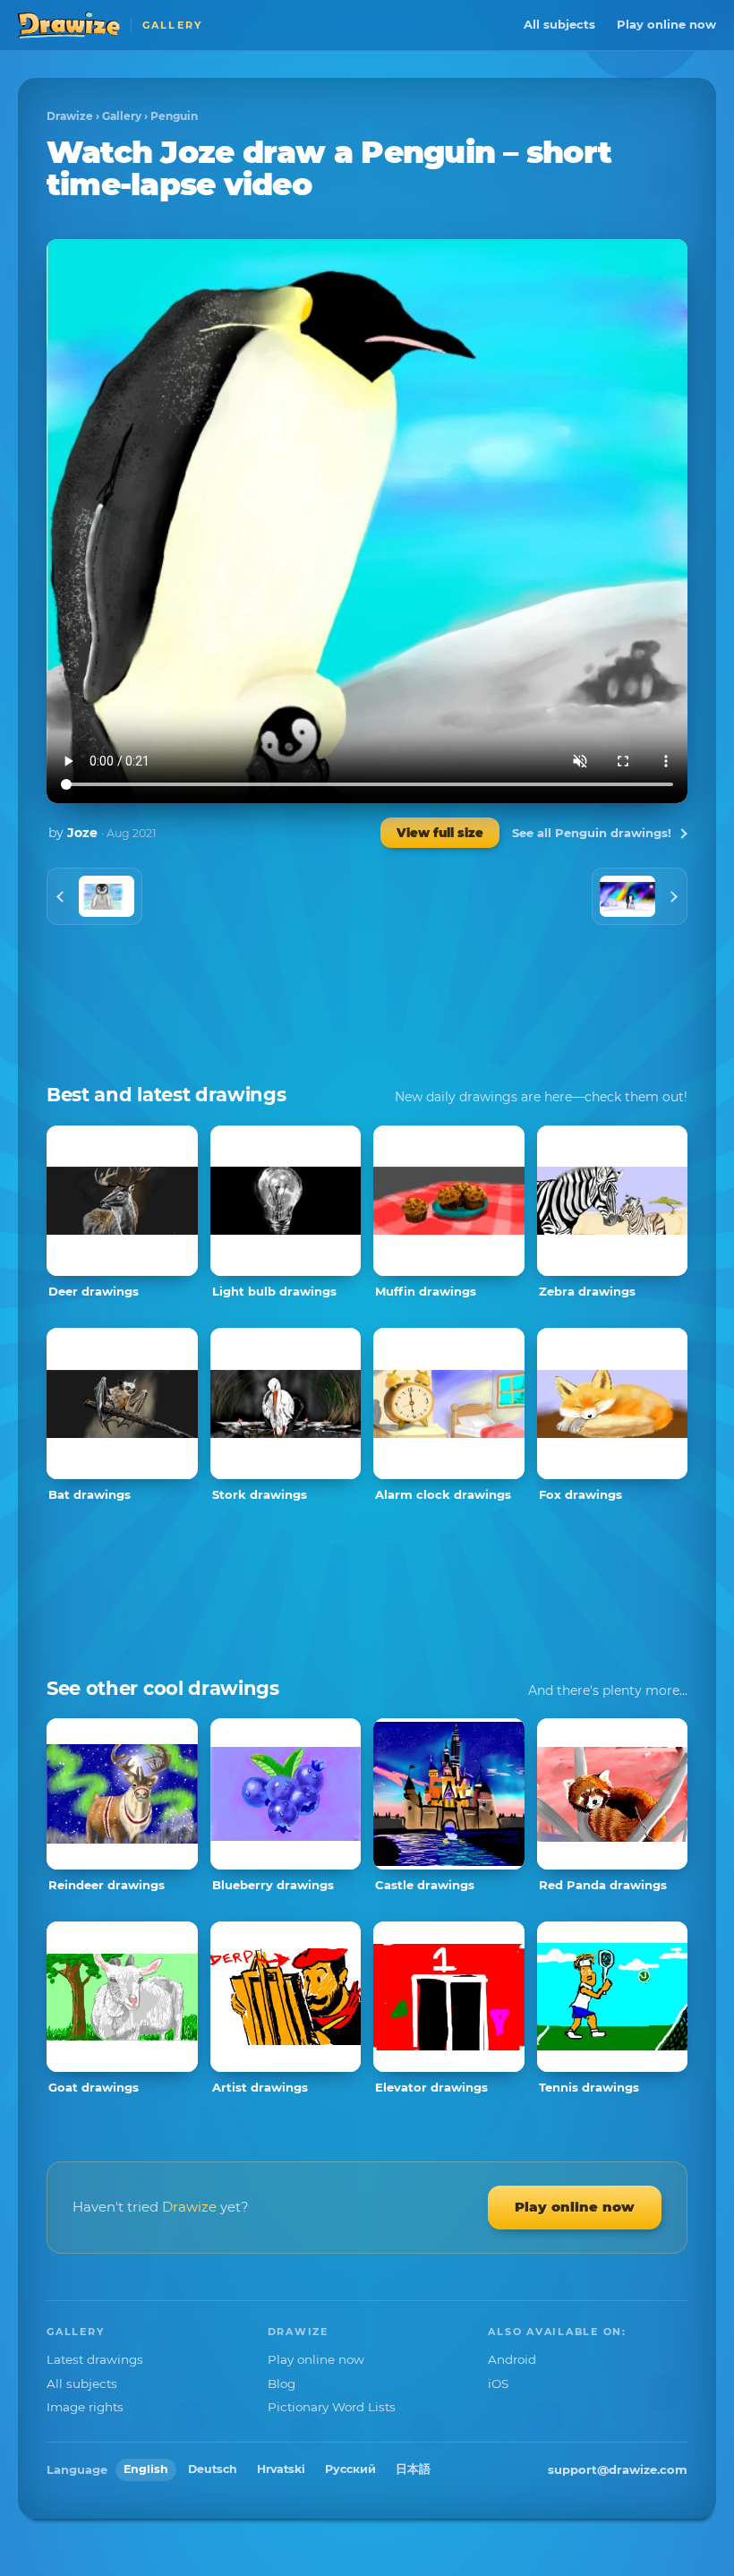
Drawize (70, 116)
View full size (440, 833)
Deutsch (213, 2469)
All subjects (559, 24)
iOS (498, 2383)
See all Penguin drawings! (592, 833)
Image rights (85, 2407)
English (146, 2469)
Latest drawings (95, 2359)
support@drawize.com (618, 2469)
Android (512, 2359)
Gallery (122, 116)
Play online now (666, 24)
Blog (282, 2383)
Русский (350, 2469)
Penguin (174, 116)
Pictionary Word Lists (332, 2407)
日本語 (413, 2469)
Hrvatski (281, 2469)
